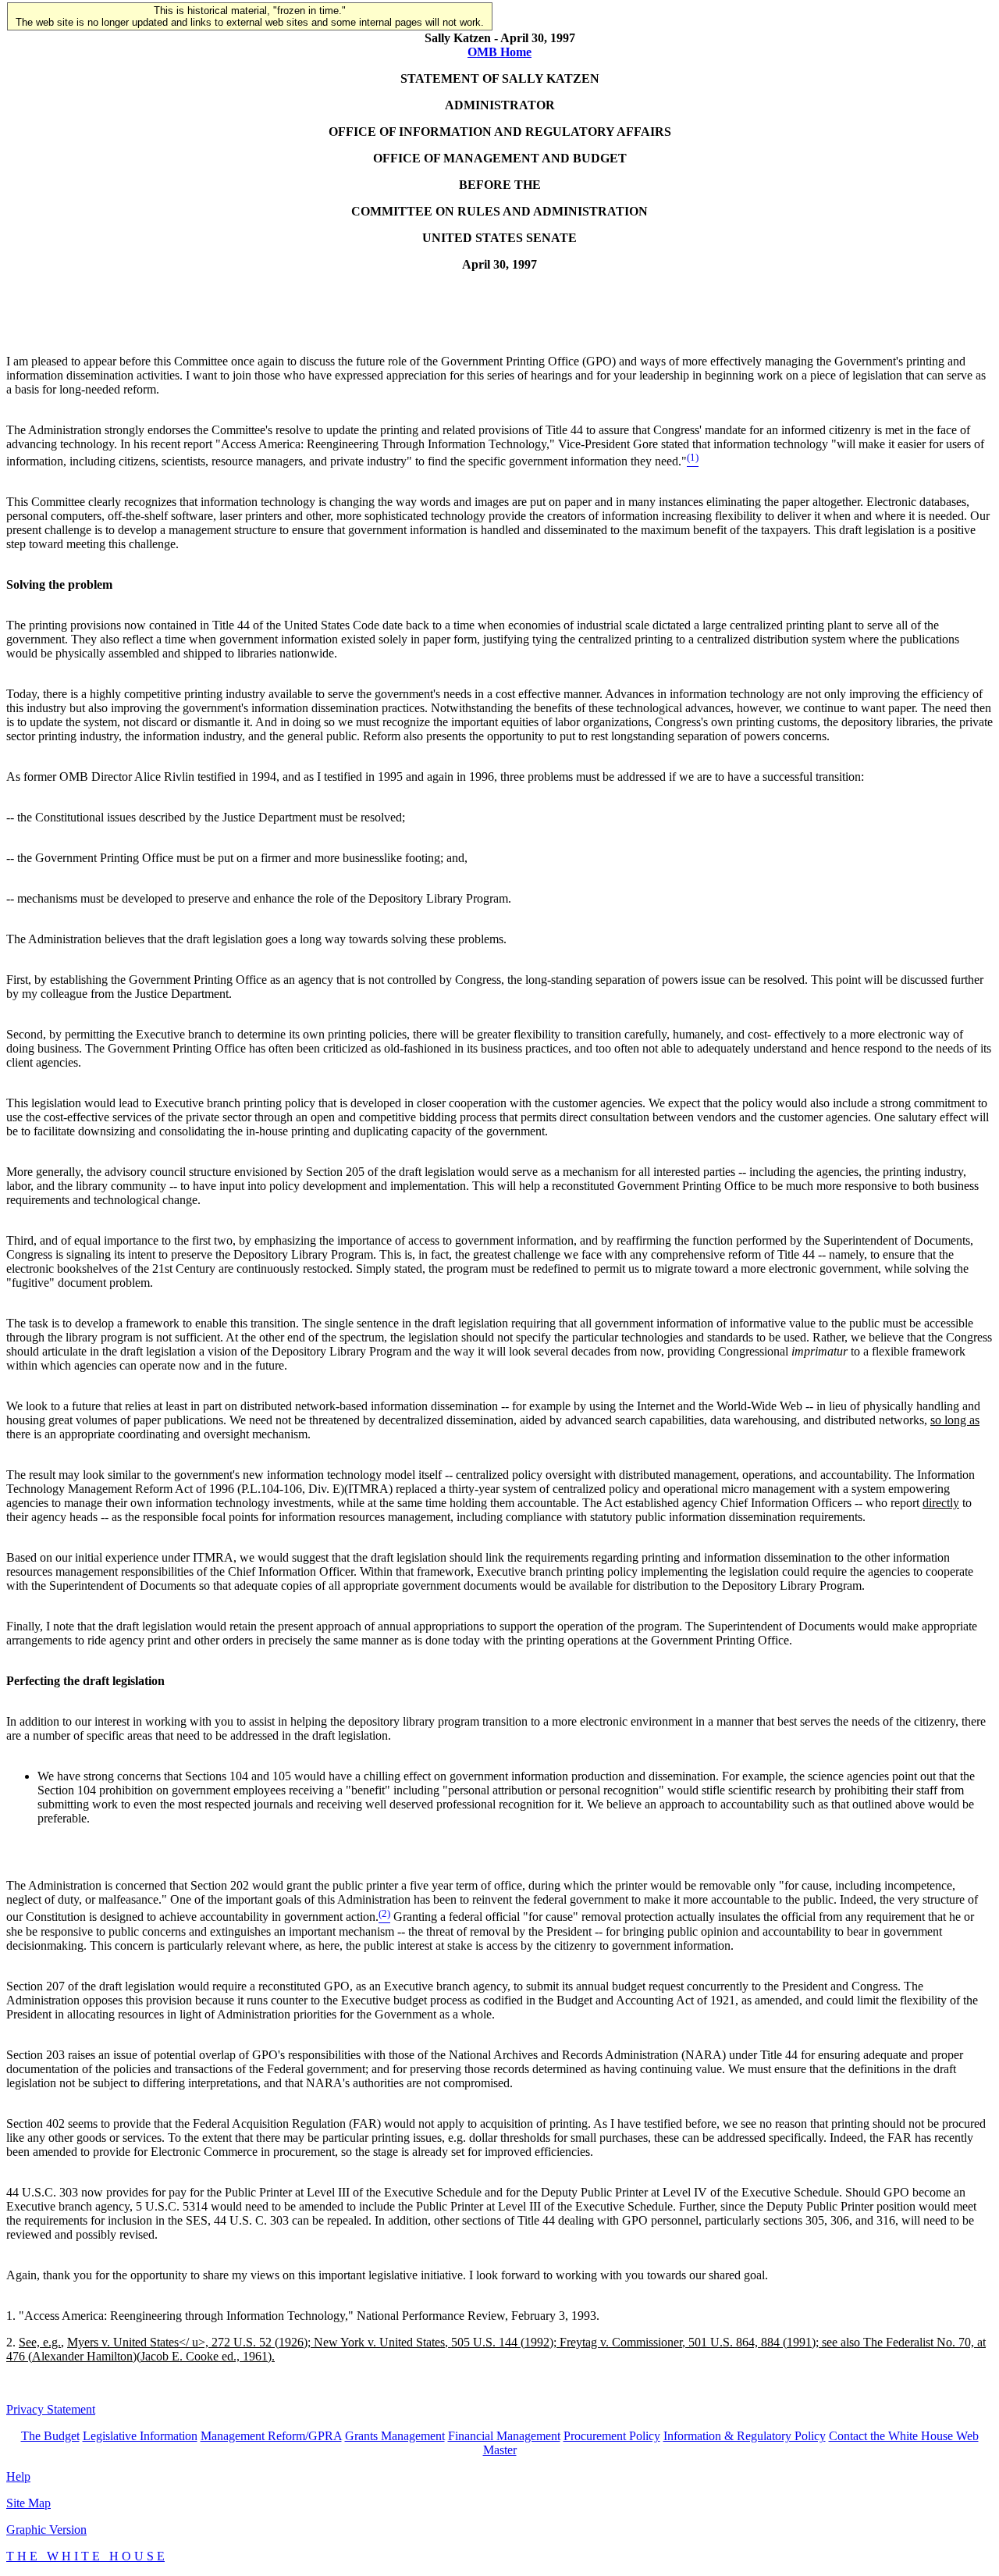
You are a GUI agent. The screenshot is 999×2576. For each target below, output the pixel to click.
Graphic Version (46, 2530)
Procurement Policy (612, 2436)
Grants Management (395, 2436)
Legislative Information (140, 2436)
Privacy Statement (51, 2409)
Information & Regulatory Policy (745, 2436)
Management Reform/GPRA (271, 2436)
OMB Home (499, 52)
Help (18, 2476)
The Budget (50, 2436)
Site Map (28, 2503)
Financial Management (504, 2436)
